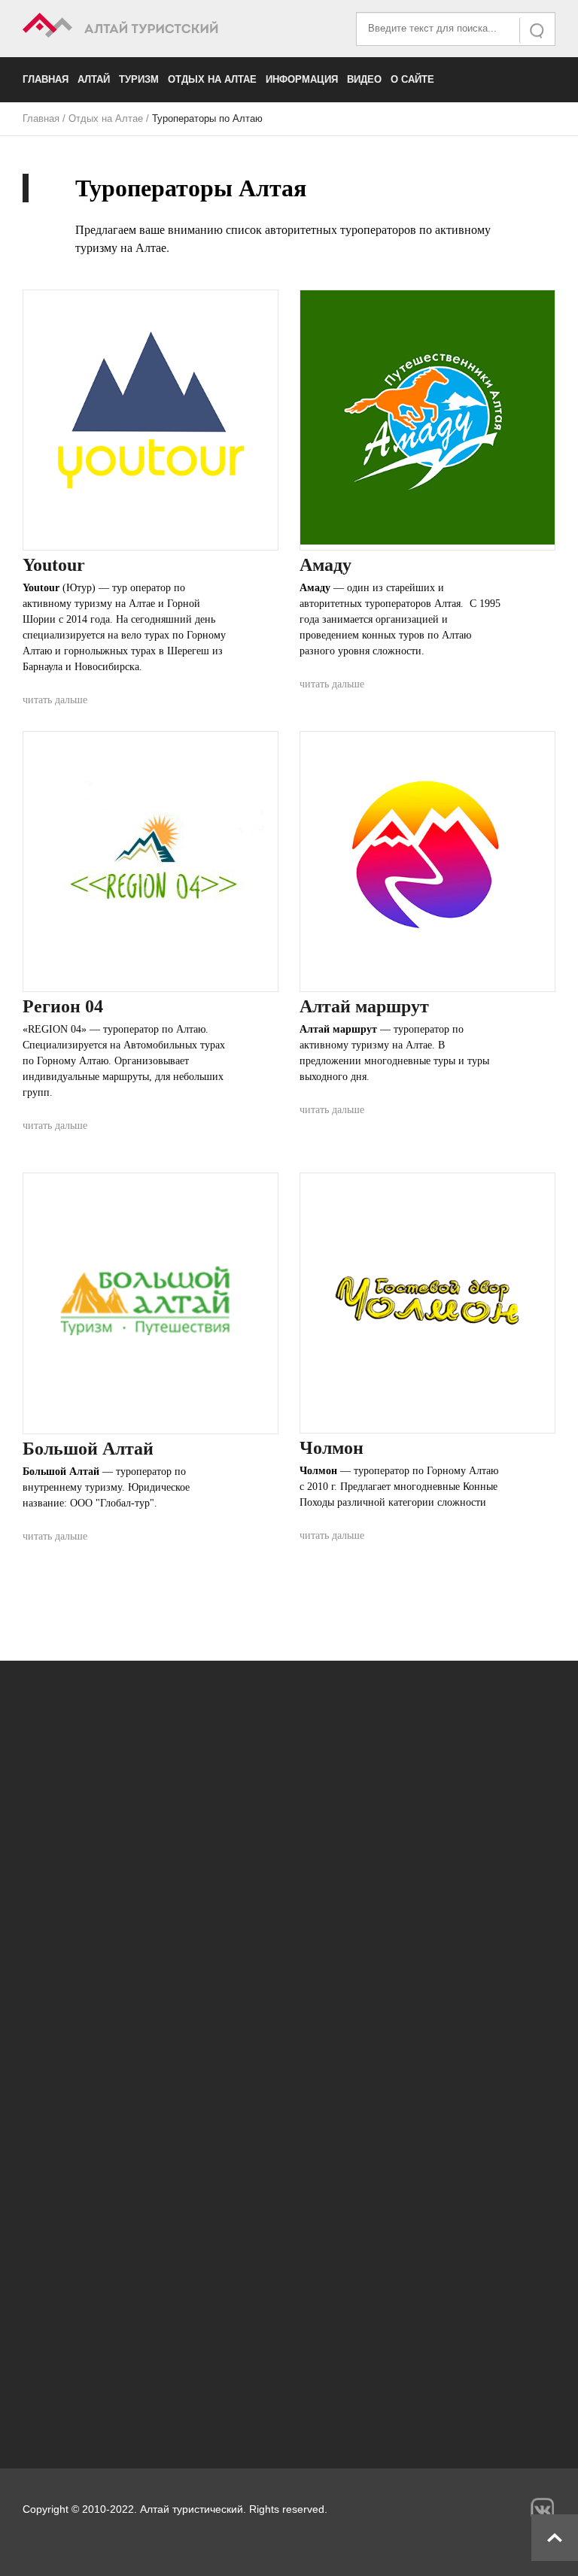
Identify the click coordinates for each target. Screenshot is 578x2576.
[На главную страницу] (156, 27)
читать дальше (55, 700)
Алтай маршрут (364, 1006)
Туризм (139, 79)
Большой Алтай (88, 1449)
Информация (302, 79)
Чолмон (332, 1448)
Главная (46, 79)
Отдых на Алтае (212, 79)
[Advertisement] (289, 2299)
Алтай (94, 79)
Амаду (326, 565)
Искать (538, 30)
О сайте (412, 79)
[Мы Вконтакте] (542, 2509)
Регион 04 (63, 1006)
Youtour (54, 565)
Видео (364, 79)
